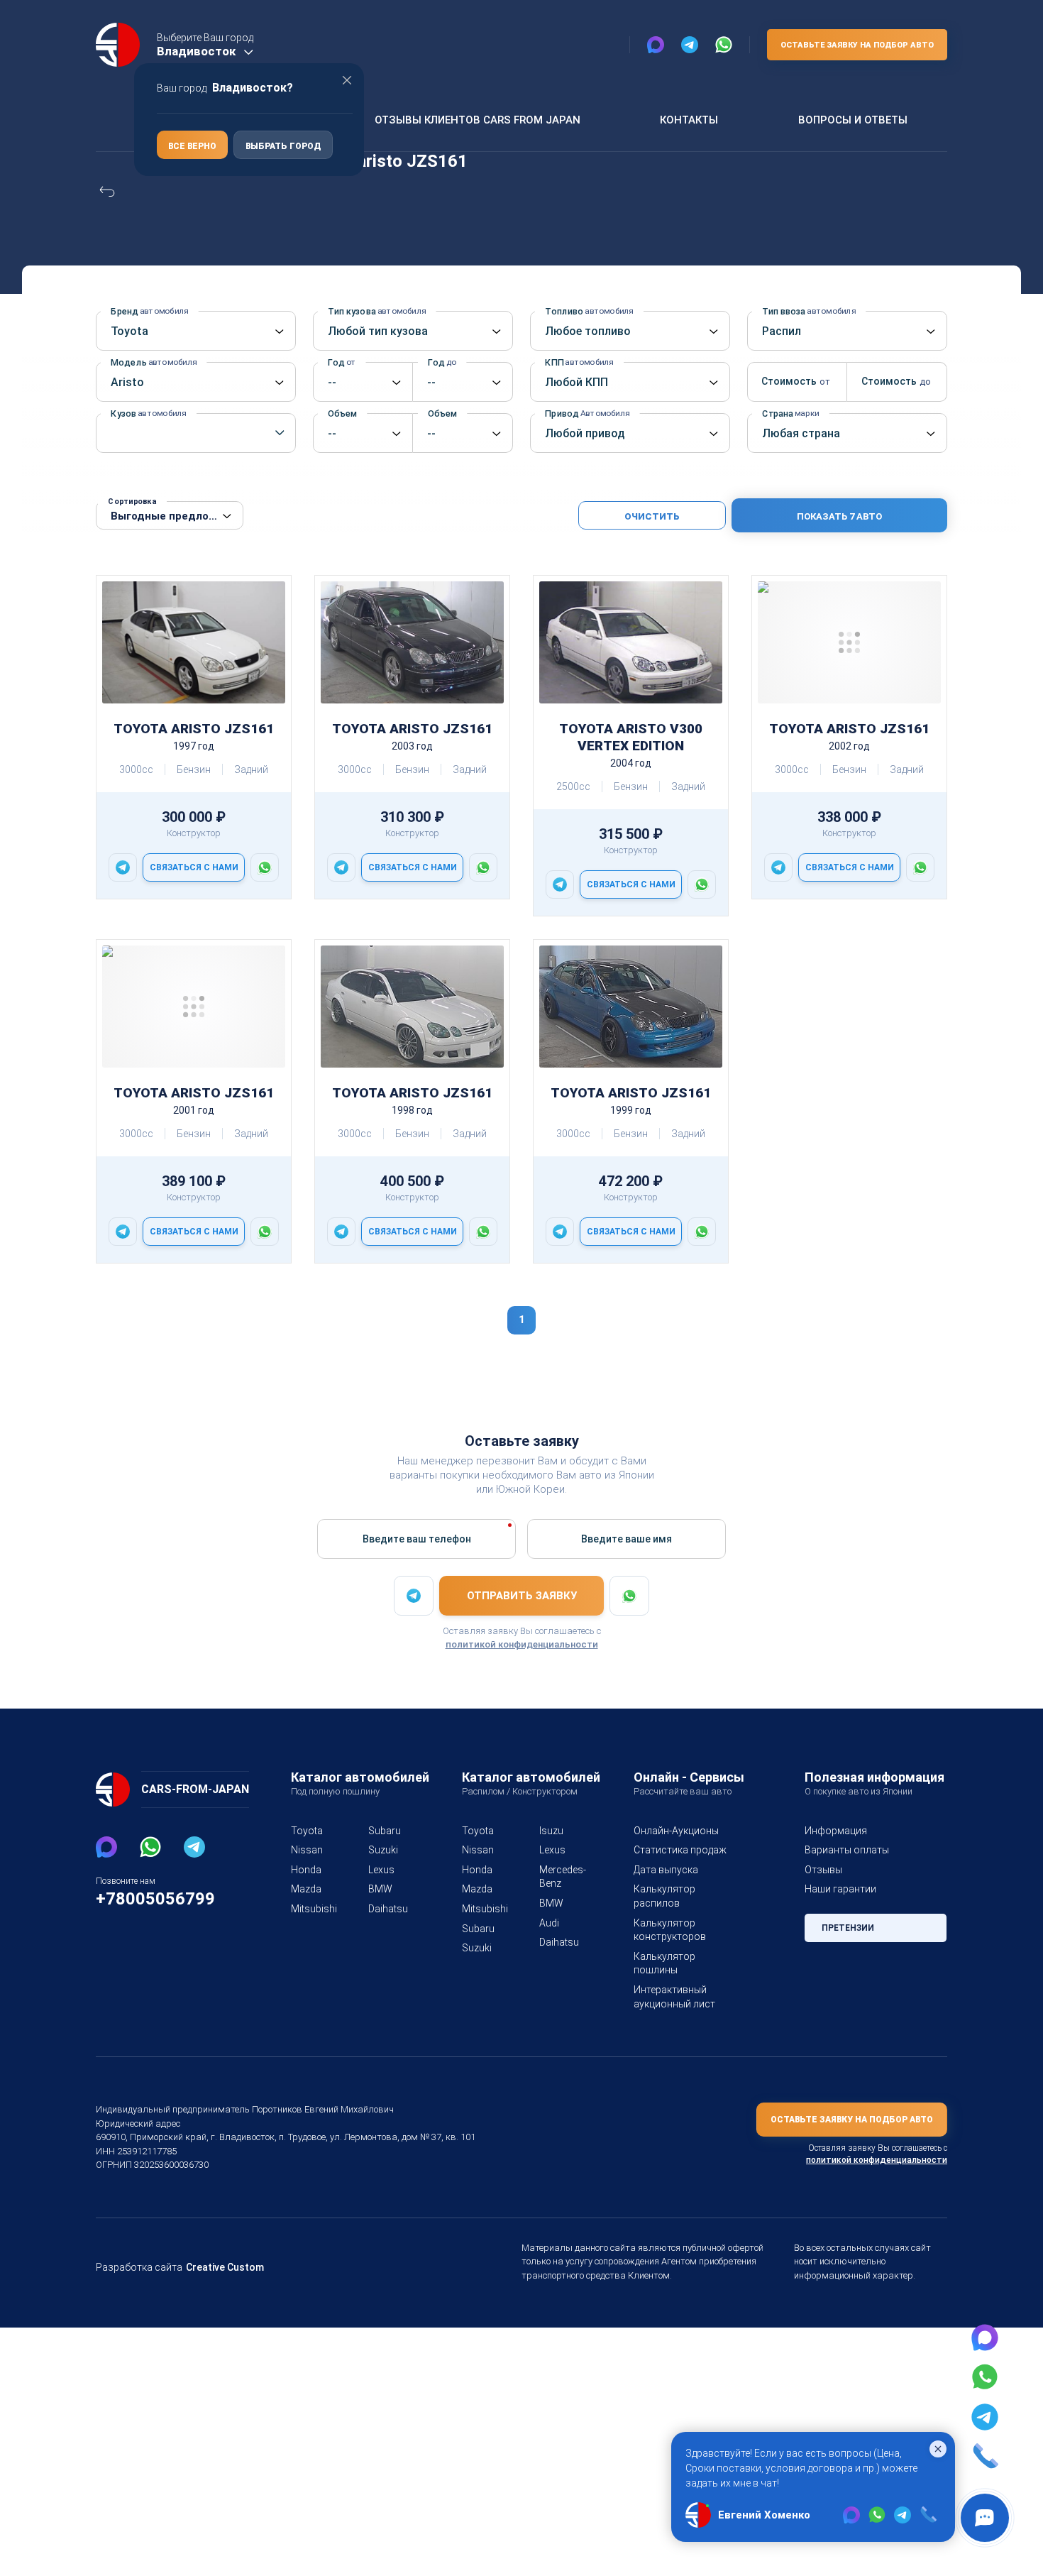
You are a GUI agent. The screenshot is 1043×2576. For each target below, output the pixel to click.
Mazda (306, 1889)
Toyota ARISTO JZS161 (194, 729)
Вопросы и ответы (853, 120)
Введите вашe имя (627, 1539)
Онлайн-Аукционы (676, 1831)
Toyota (307, 1831)
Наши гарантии (840, 1889)
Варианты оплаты (847, 1850)
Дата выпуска (666, 1870)
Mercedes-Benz (561, 1877)
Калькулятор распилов (664, 1896)
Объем (347, 413)
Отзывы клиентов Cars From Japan (478, 120)
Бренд (149, 311)
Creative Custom (225, 2267)
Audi (549, 1923)
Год (342, 362)
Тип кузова (377, 311)
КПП (579, 362)
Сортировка (132, 502)
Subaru (385, 1831)
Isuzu (551, 1831)
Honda (306, 1870)
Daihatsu (388, 1909)
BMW (380, 1889)
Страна (790, 413)
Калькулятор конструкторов (670, 1930)
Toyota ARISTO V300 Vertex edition (631, 737)
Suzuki (383, 1850)
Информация (836, 1831)
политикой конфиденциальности (522, 1644)
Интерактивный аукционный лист (674, 1997)
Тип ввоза (809, 311)
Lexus (381, 1870)
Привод (587, 413)
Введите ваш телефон (417, 1539)
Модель (154, 362)
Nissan (307, 1850)
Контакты (689, 120)
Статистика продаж (680, 1850)
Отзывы (823, 1870)
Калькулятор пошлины (664, 1963)
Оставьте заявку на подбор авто (857, 45)
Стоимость (794, 381)
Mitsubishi (313, 1909)
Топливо (589, 311)
